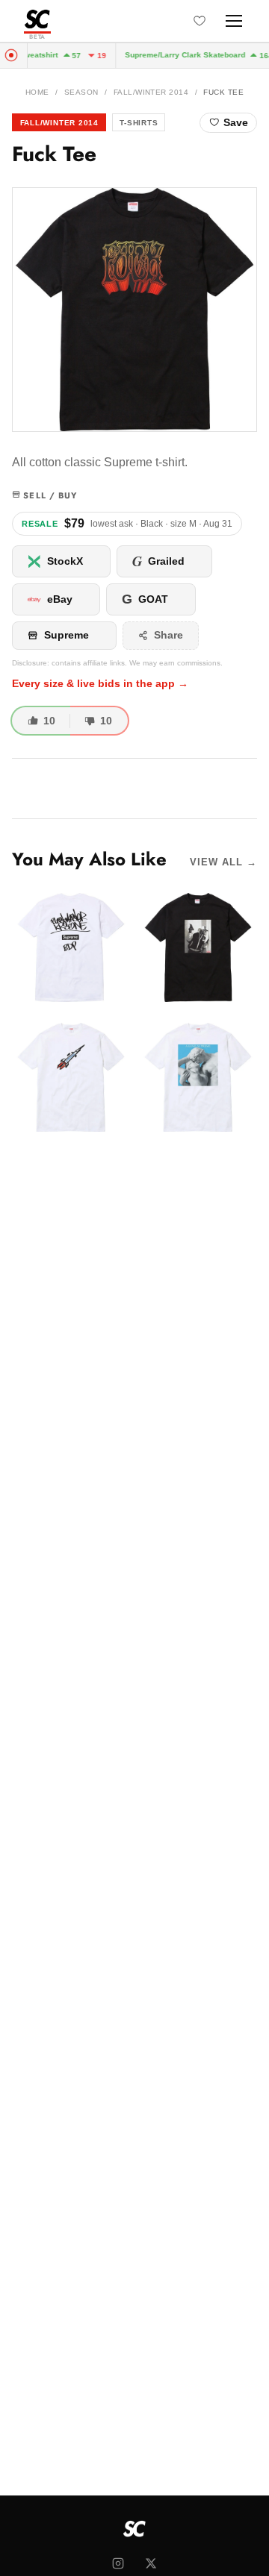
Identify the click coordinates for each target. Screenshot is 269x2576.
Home (37, 92)
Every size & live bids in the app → (100, 684)
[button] (134, 310)
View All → (223, 862)
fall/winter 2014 (151, 92)
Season (81, 92)
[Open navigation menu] (234, 21)
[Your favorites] (200, 21)
